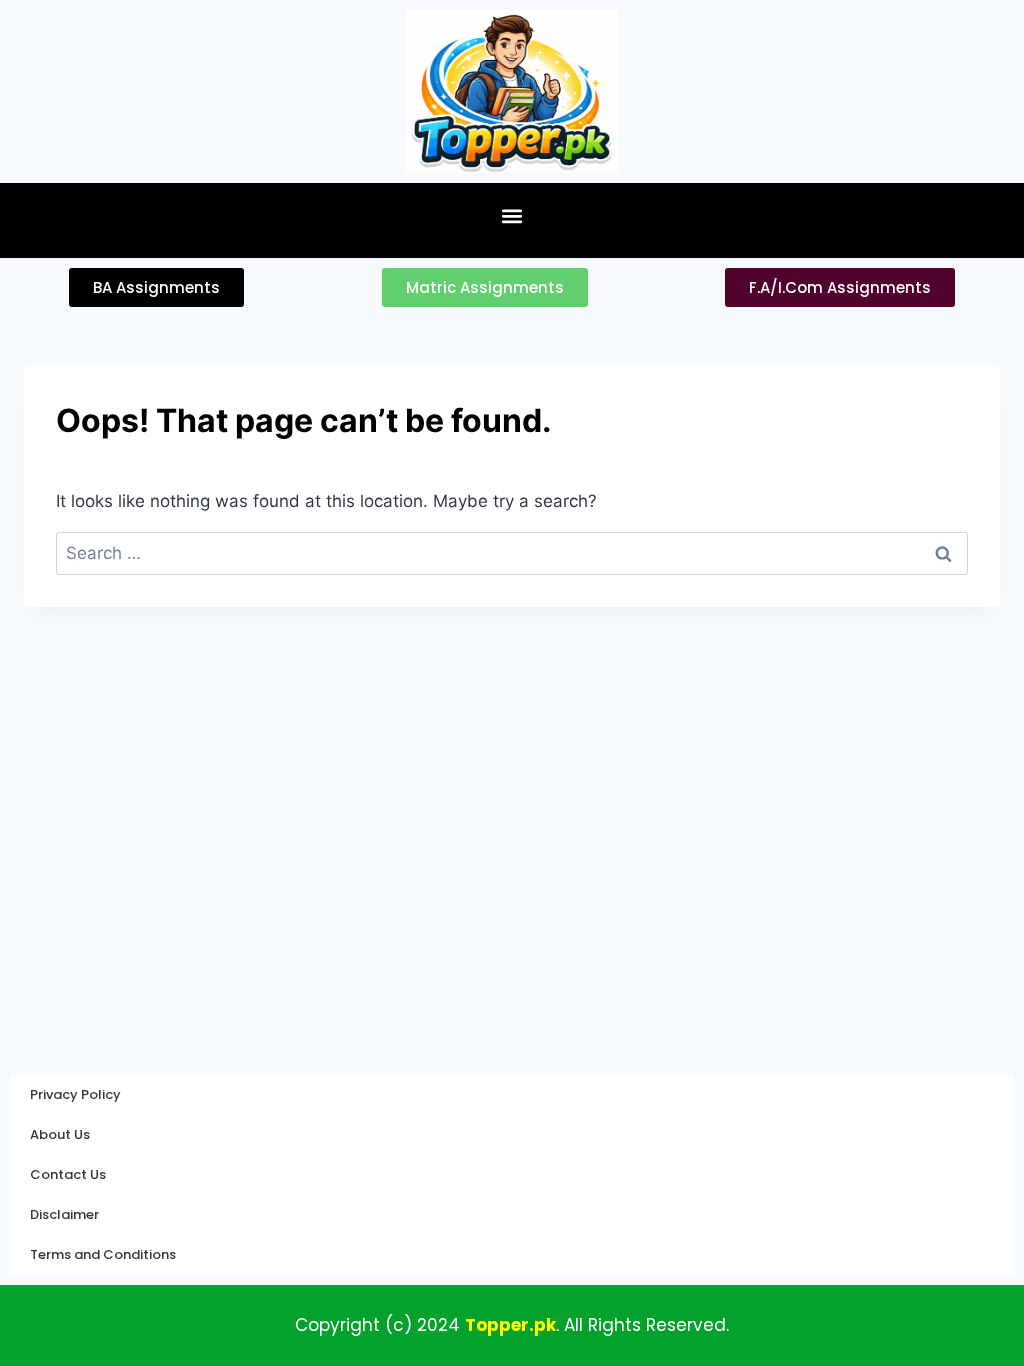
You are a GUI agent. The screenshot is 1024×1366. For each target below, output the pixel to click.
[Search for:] (512, 553)
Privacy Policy (75, 1094)
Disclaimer (64, 1214)
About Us (60, 1134)
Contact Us (68, 1174)
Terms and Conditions (103, 1254)
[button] (512, 215)
